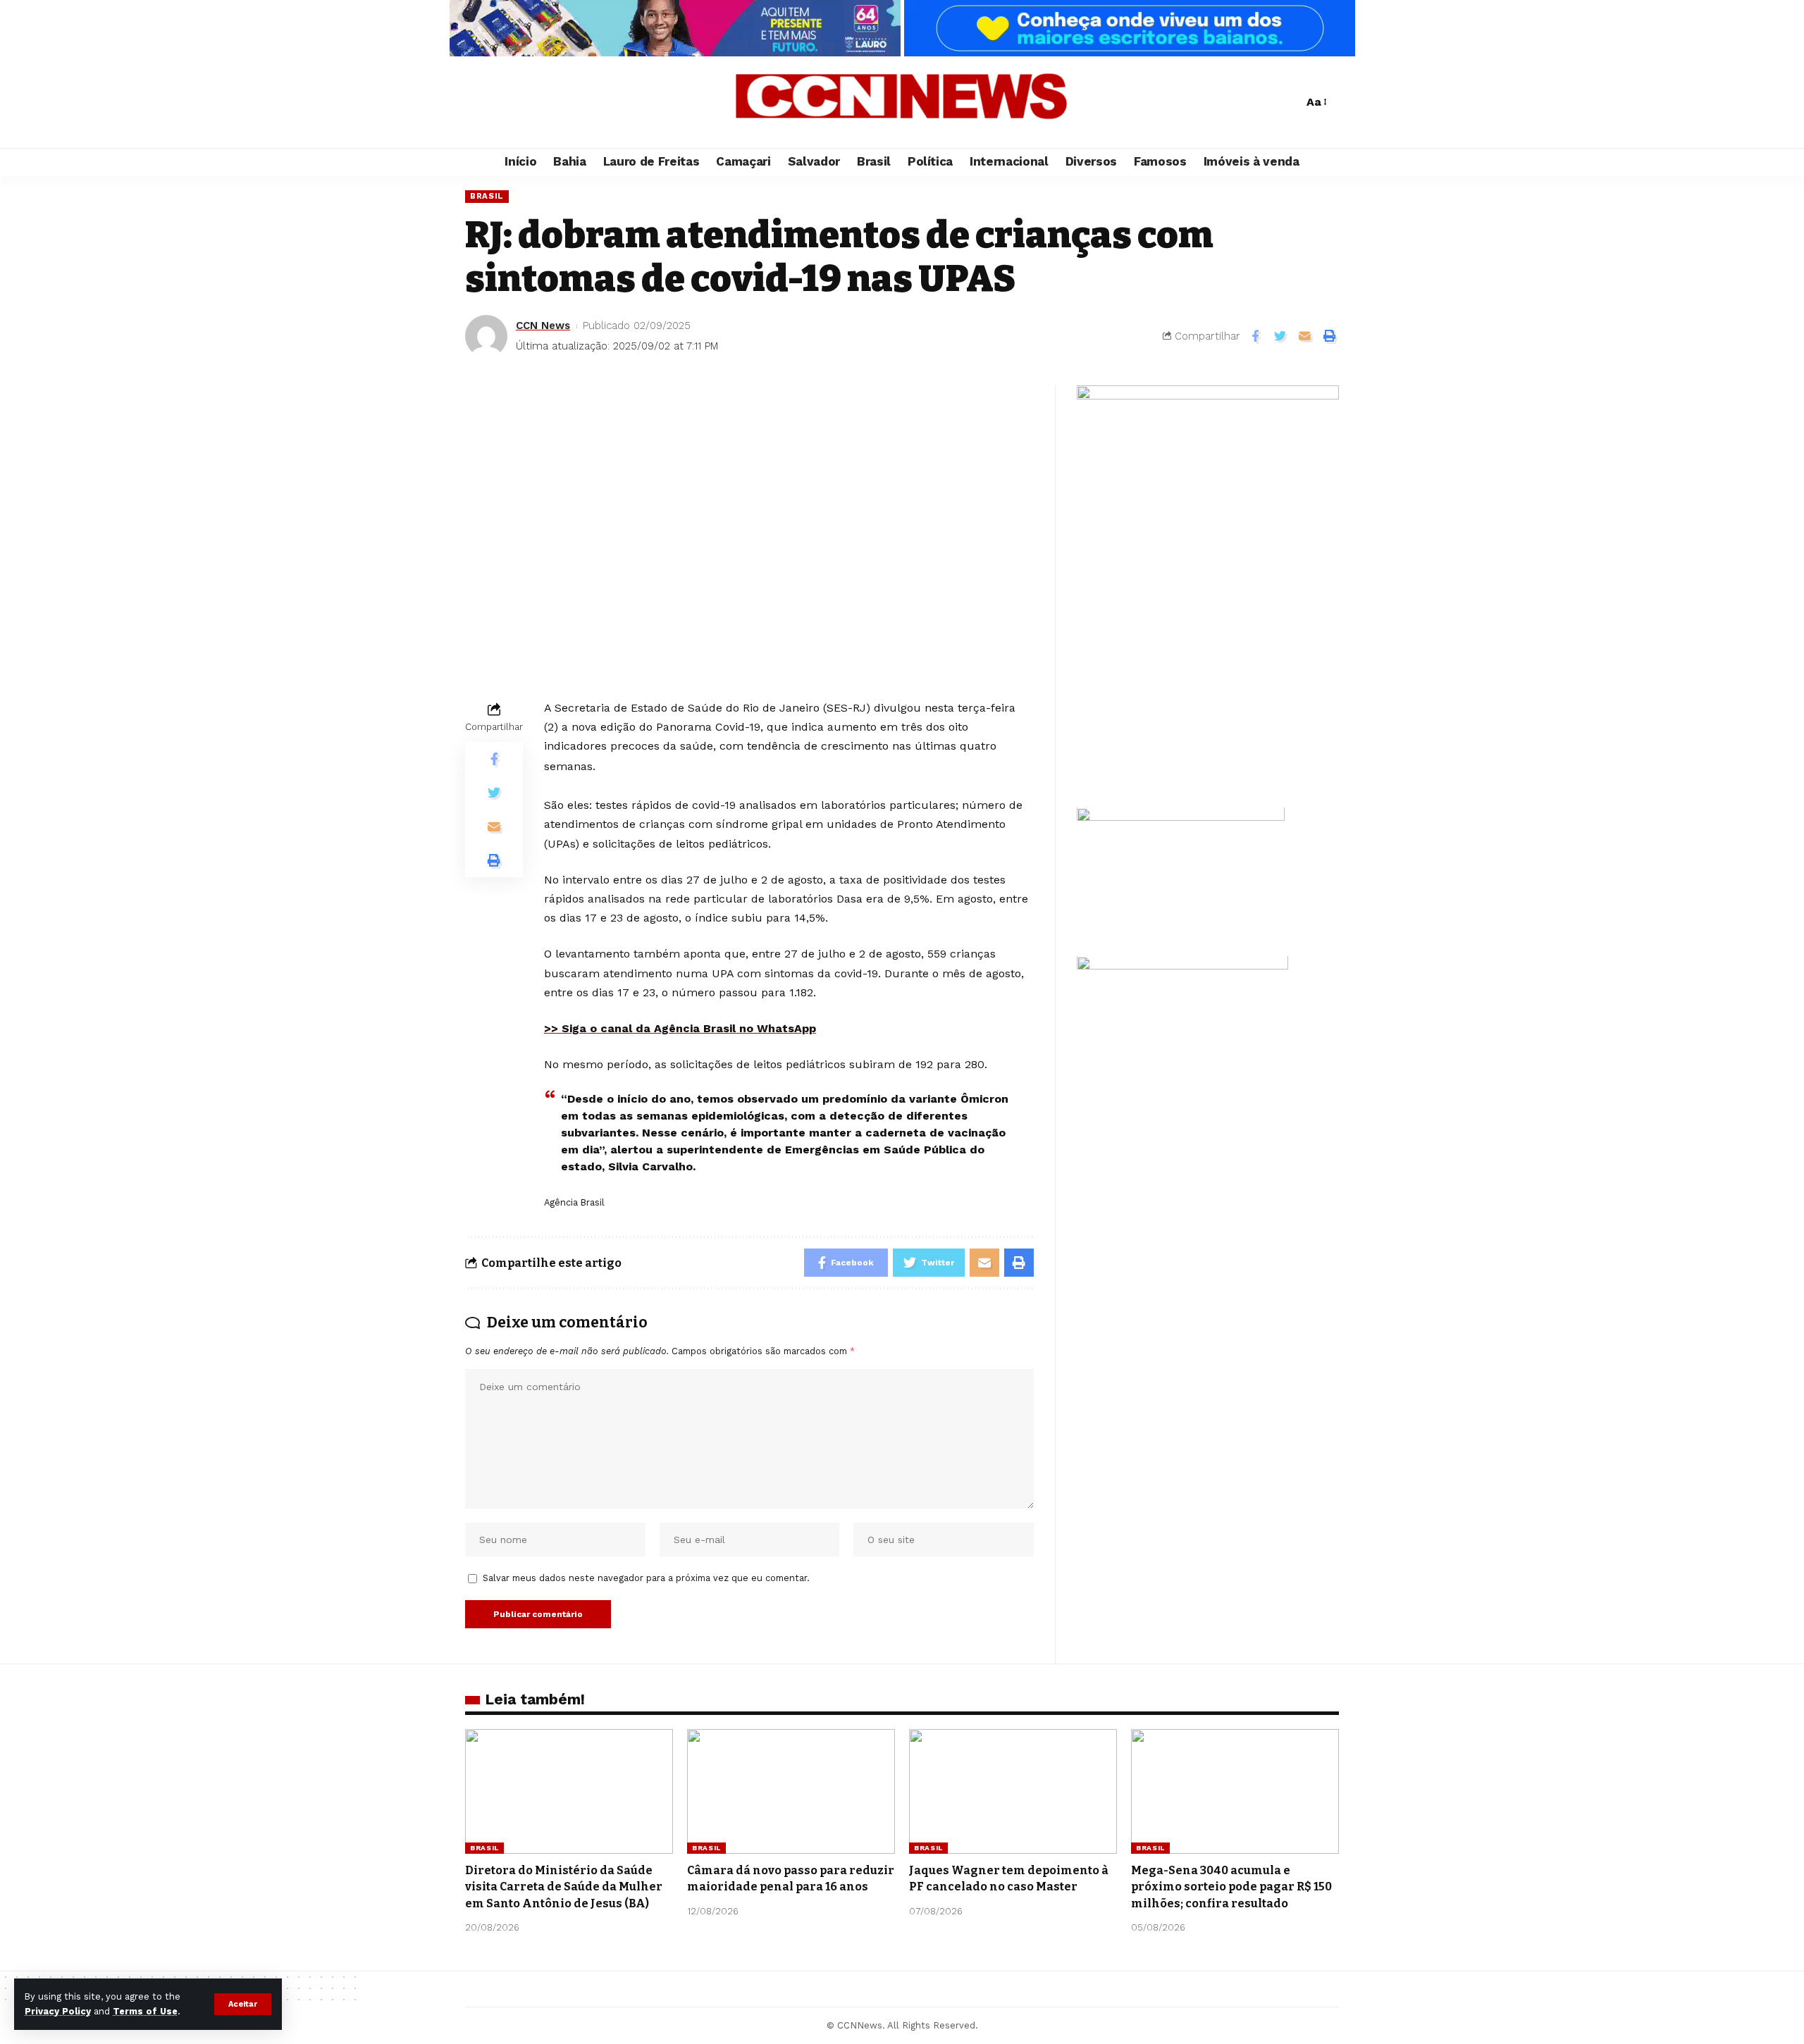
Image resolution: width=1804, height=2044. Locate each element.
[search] (1289, 102)
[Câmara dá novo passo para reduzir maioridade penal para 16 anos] (791, 1791)
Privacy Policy (58, 2011)
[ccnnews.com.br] (902, 102)
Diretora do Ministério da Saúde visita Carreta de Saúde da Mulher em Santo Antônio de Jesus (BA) (564, 1887)
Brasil (487, 196)
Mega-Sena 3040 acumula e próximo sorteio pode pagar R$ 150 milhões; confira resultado (1231, 1887)
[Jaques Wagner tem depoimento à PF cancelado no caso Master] (1013, 1791)
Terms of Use (145, 2011)
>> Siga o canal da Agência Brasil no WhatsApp (680, 1028)
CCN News (543, 326)
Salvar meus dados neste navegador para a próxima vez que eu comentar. (646, 1578)
